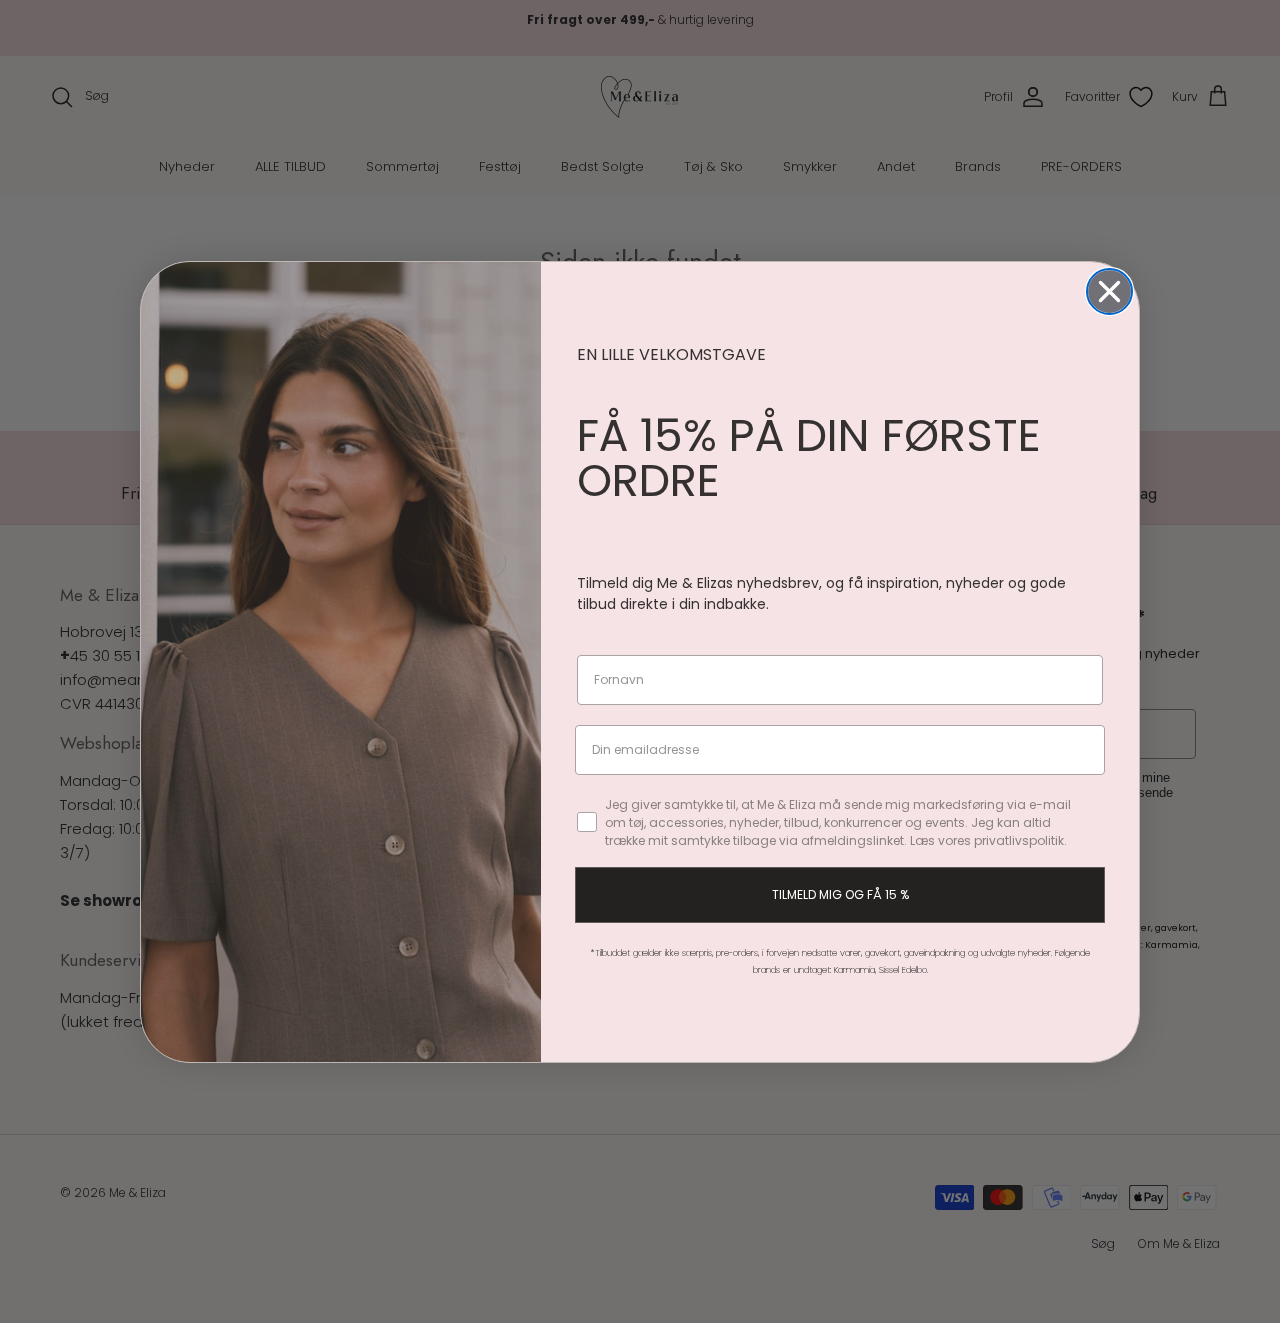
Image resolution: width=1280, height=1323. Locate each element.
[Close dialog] (1109, 291)
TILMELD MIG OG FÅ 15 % (840, 894)
